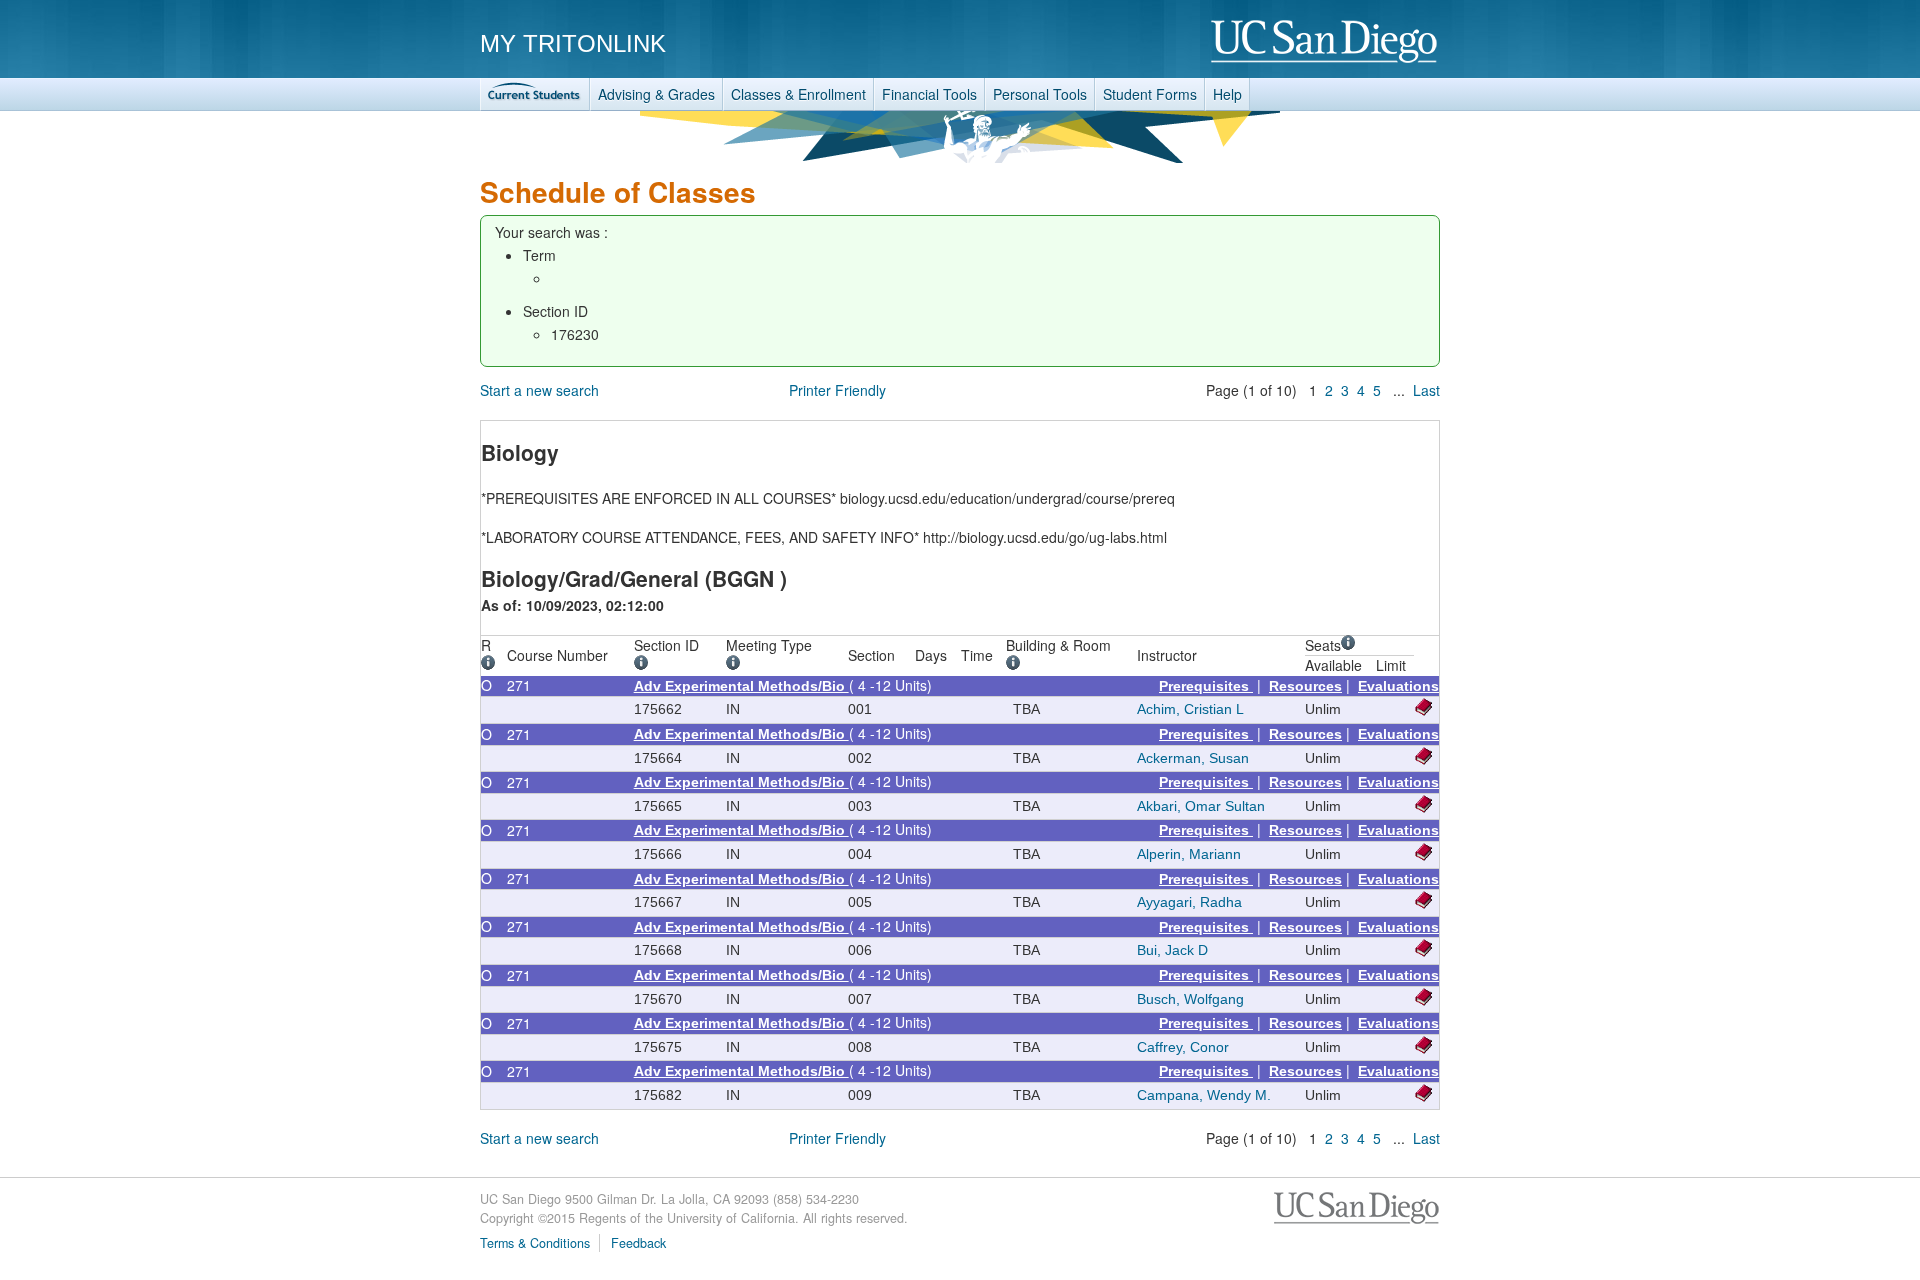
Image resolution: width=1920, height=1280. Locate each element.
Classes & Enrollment (798, 94)
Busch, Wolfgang (1190, 999)
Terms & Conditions (535, 1243)
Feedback (638, 1243)
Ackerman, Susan (1193, 758)
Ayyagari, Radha (1189, 902)
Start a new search (539, 390)
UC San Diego (1325, 42)
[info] (491, 665)
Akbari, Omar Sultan (1201, 806)
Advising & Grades (656, 94)
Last (1426, 390)
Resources (1305, 686)
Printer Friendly (837, 390)
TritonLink (535, 94)
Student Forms (1150, 94)
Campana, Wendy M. (1204, 1095)
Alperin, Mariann (1189, 854)
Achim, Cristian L (1190, 709)
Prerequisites (1206, 686)
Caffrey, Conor (1183, 1047)
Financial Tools (929, 94)
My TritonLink (573, 43)
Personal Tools (1040, 94)
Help (1227, 94)
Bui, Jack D (1172, 950)
